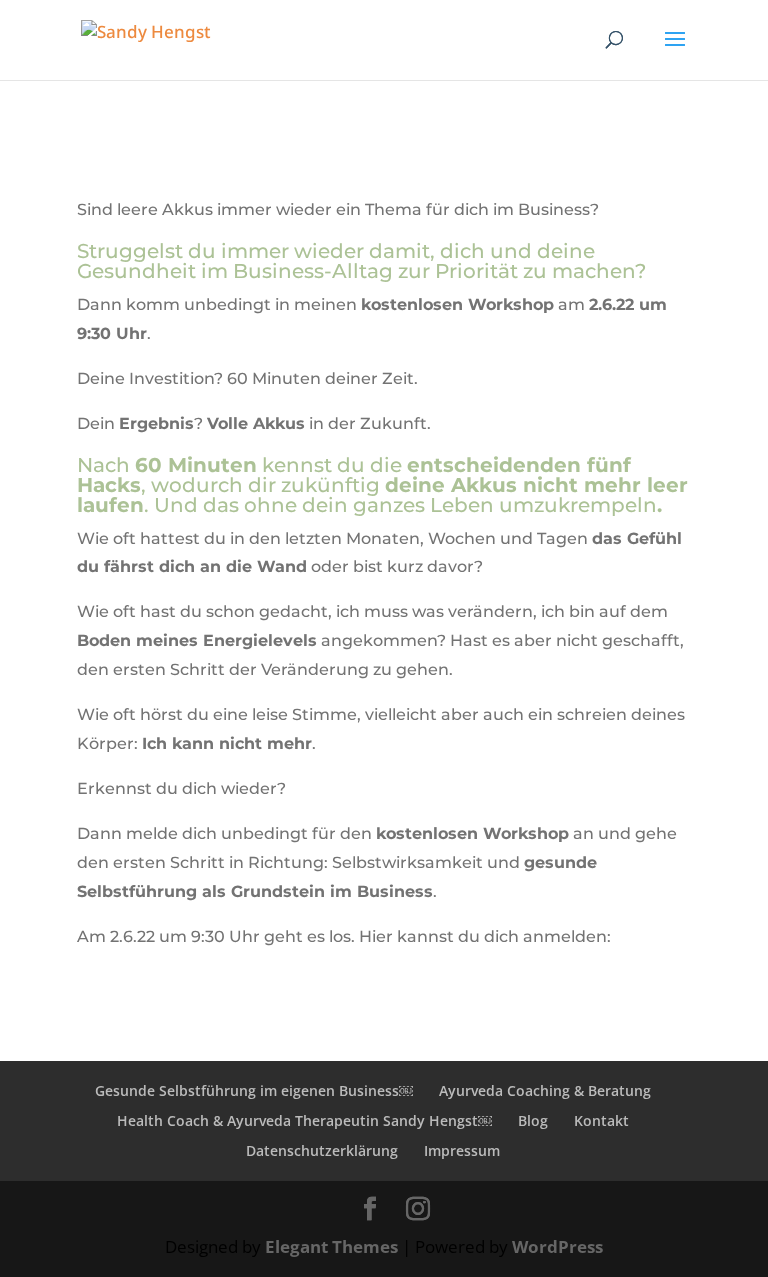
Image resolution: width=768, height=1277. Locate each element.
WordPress (557, 1246)
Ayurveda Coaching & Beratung (545, 1090)
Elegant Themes (331, 1246)
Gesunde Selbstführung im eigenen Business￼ (254, 1090)
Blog (533, 1120)
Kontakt (601, 1120)
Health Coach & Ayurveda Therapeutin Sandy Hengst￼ (304, 1120)
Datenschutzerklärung (322, 1150)
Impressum (462, 1150)
